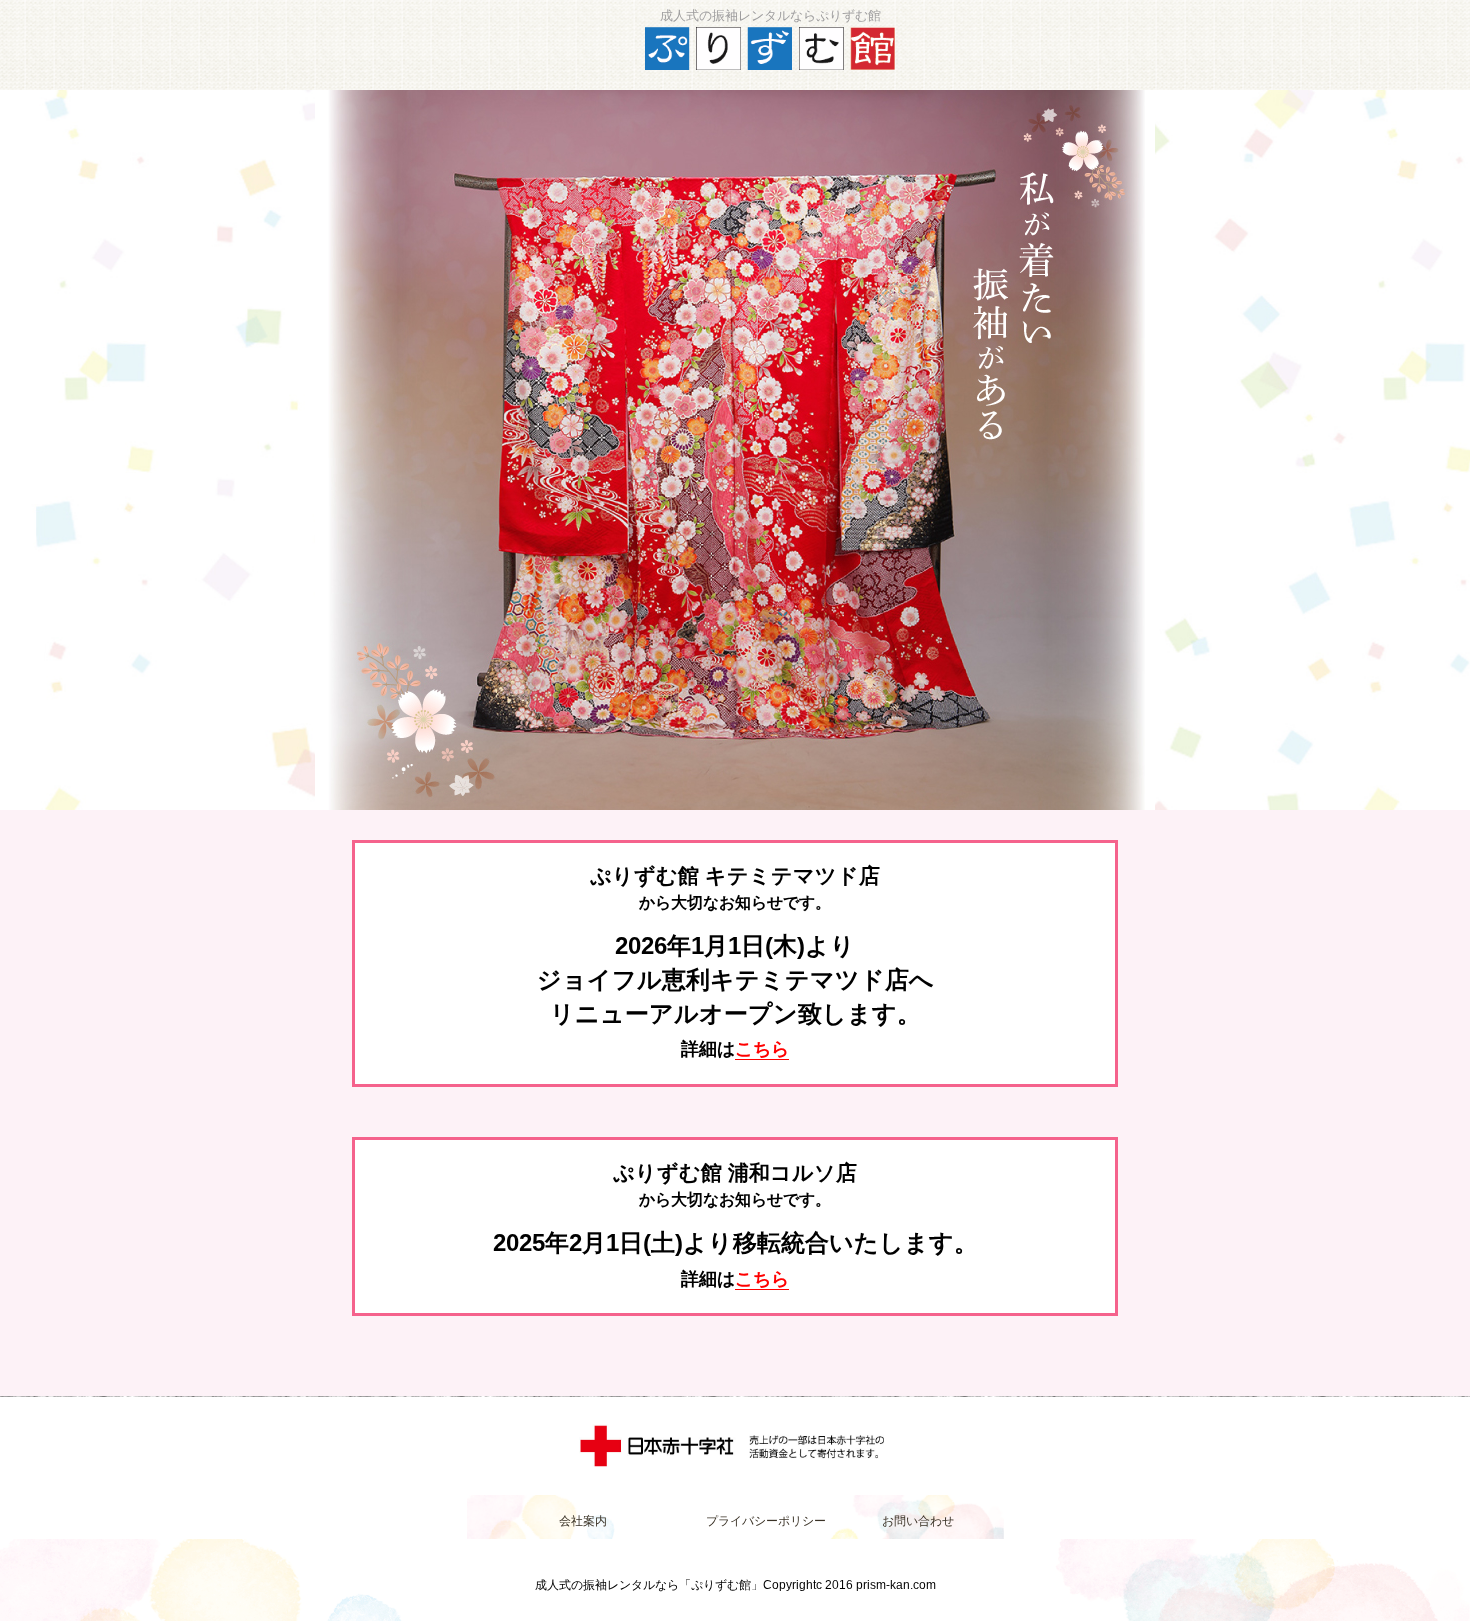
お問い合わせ (918, 1521)
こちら (762, 1049)
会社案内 (583, 1521)
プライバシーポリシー (766, 1521)
